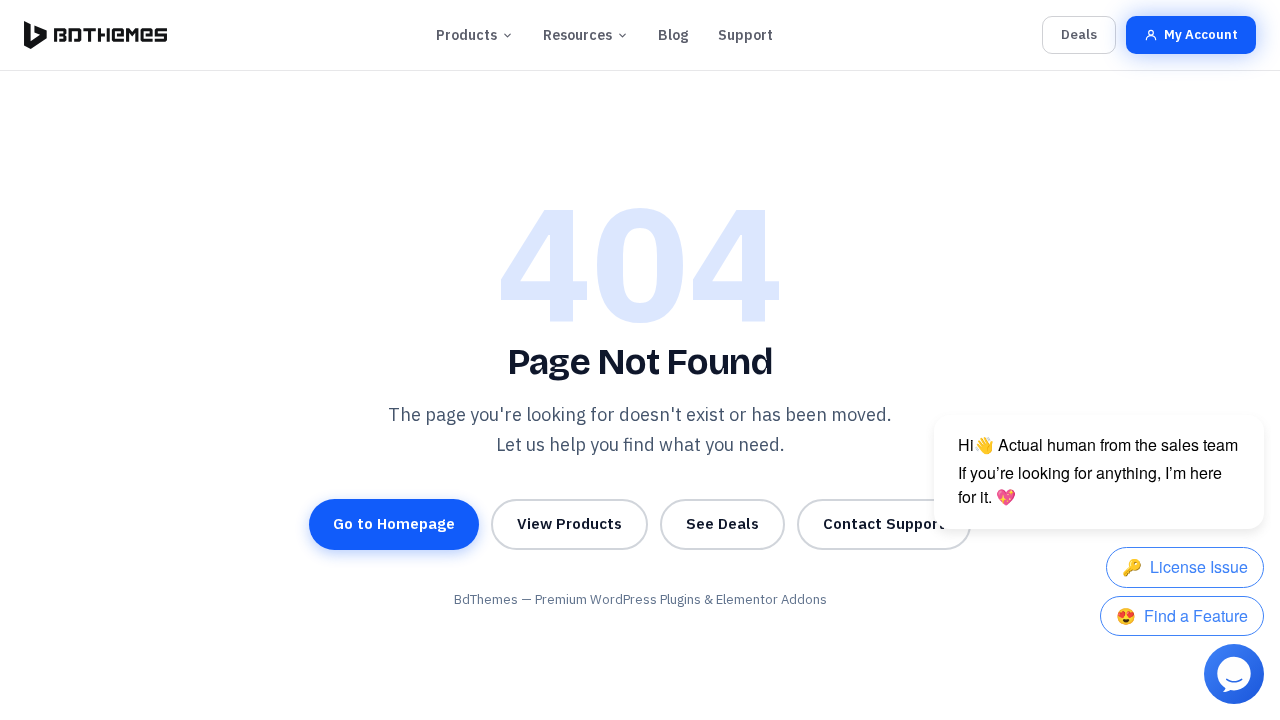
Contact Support (884, 523)
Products (466, 35)
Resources (577, 35)
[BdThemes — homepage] (95, 35)
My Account (1201, 34)
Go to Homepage (394, 523)
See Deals (722, 523)
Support (745, 35)
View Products (569, 523)
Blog (673, 35)
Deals (1079, 34)
